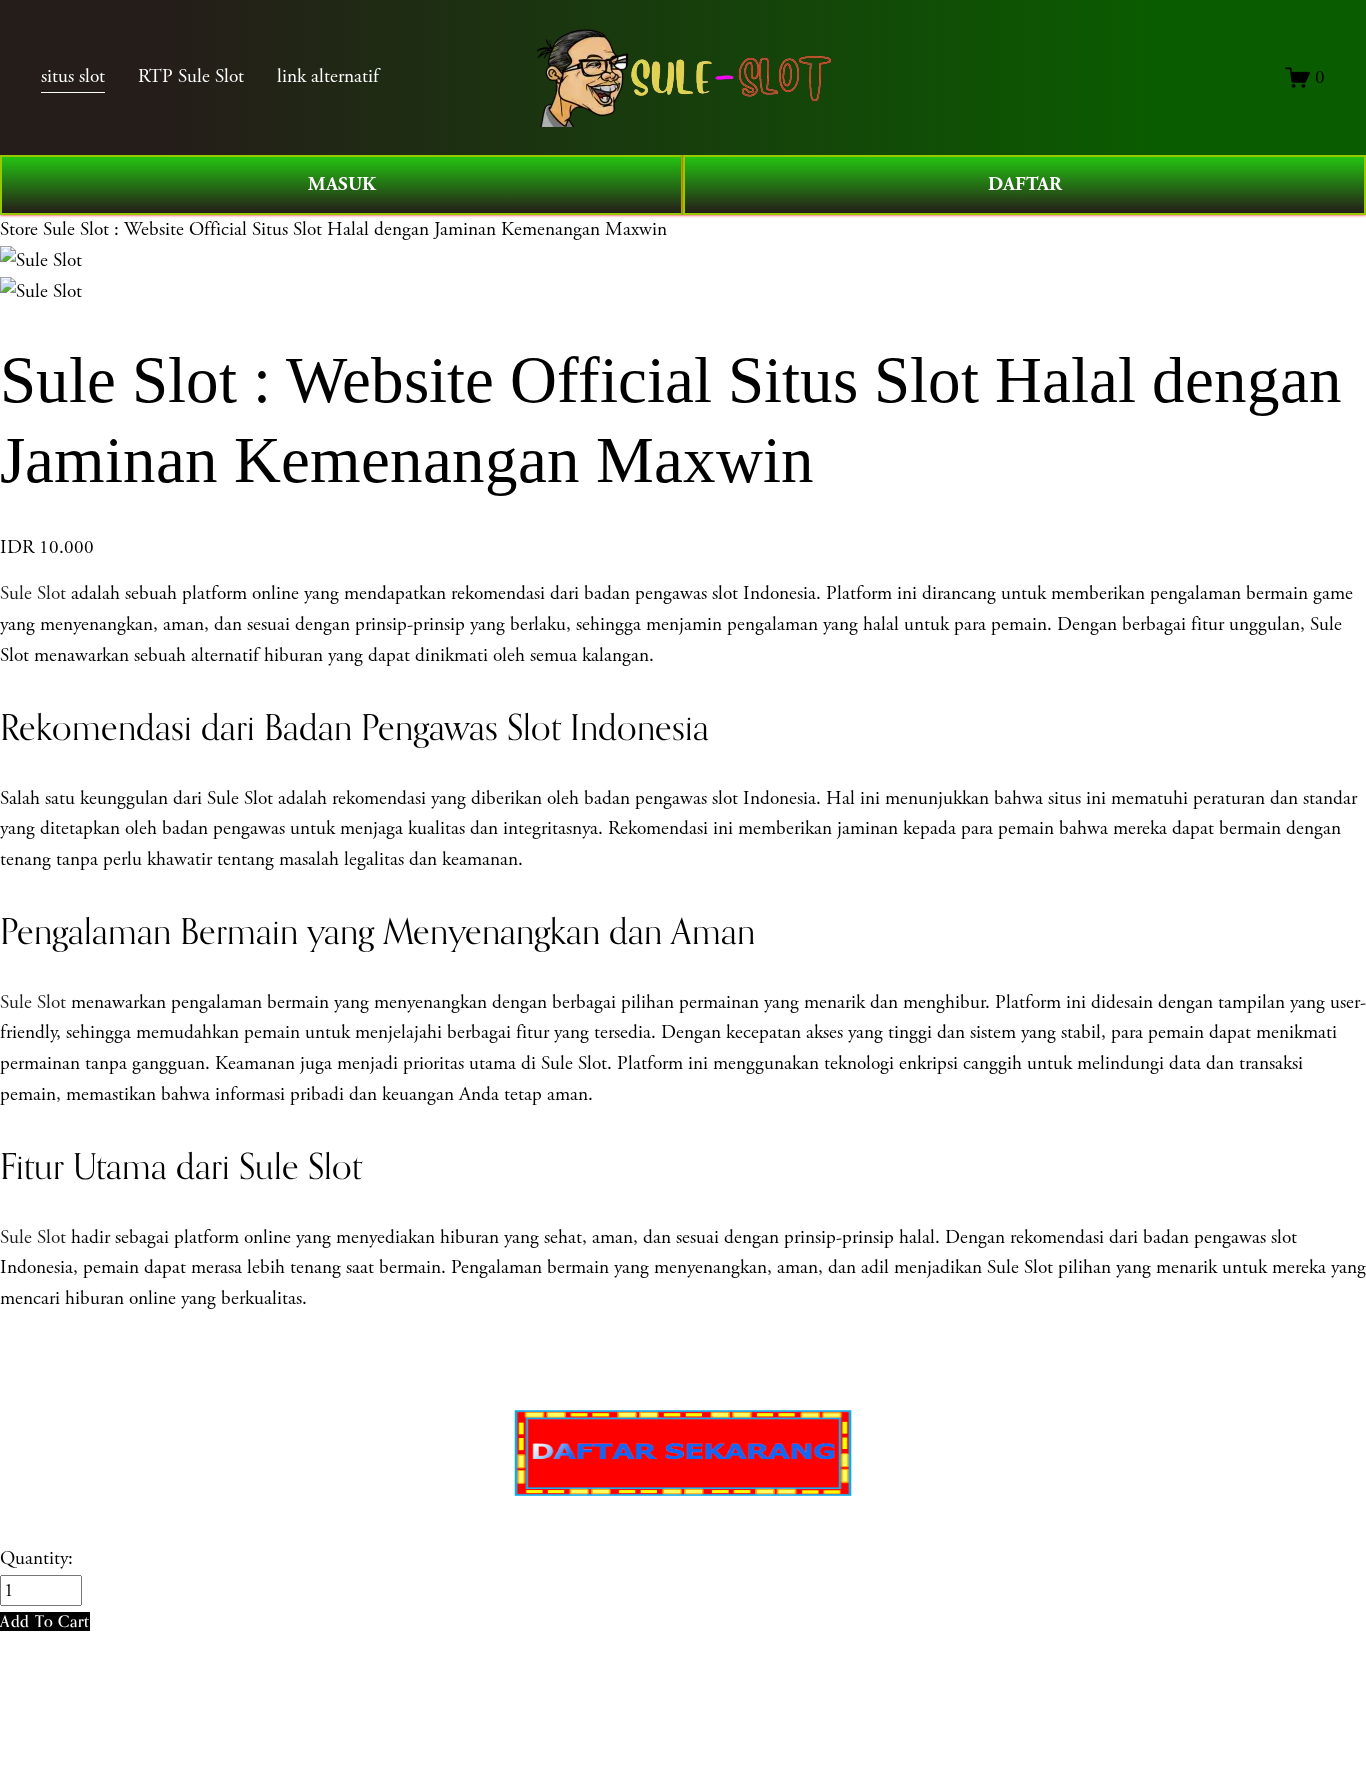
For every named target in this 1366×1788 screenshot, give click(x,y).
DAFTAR (1025, 184)
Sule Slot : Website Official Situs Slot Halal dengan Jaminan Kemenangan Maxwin (355, 229)
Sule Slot (33, 593)
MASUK (342, 184)
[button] (45, 1621)
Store (19, 229)
